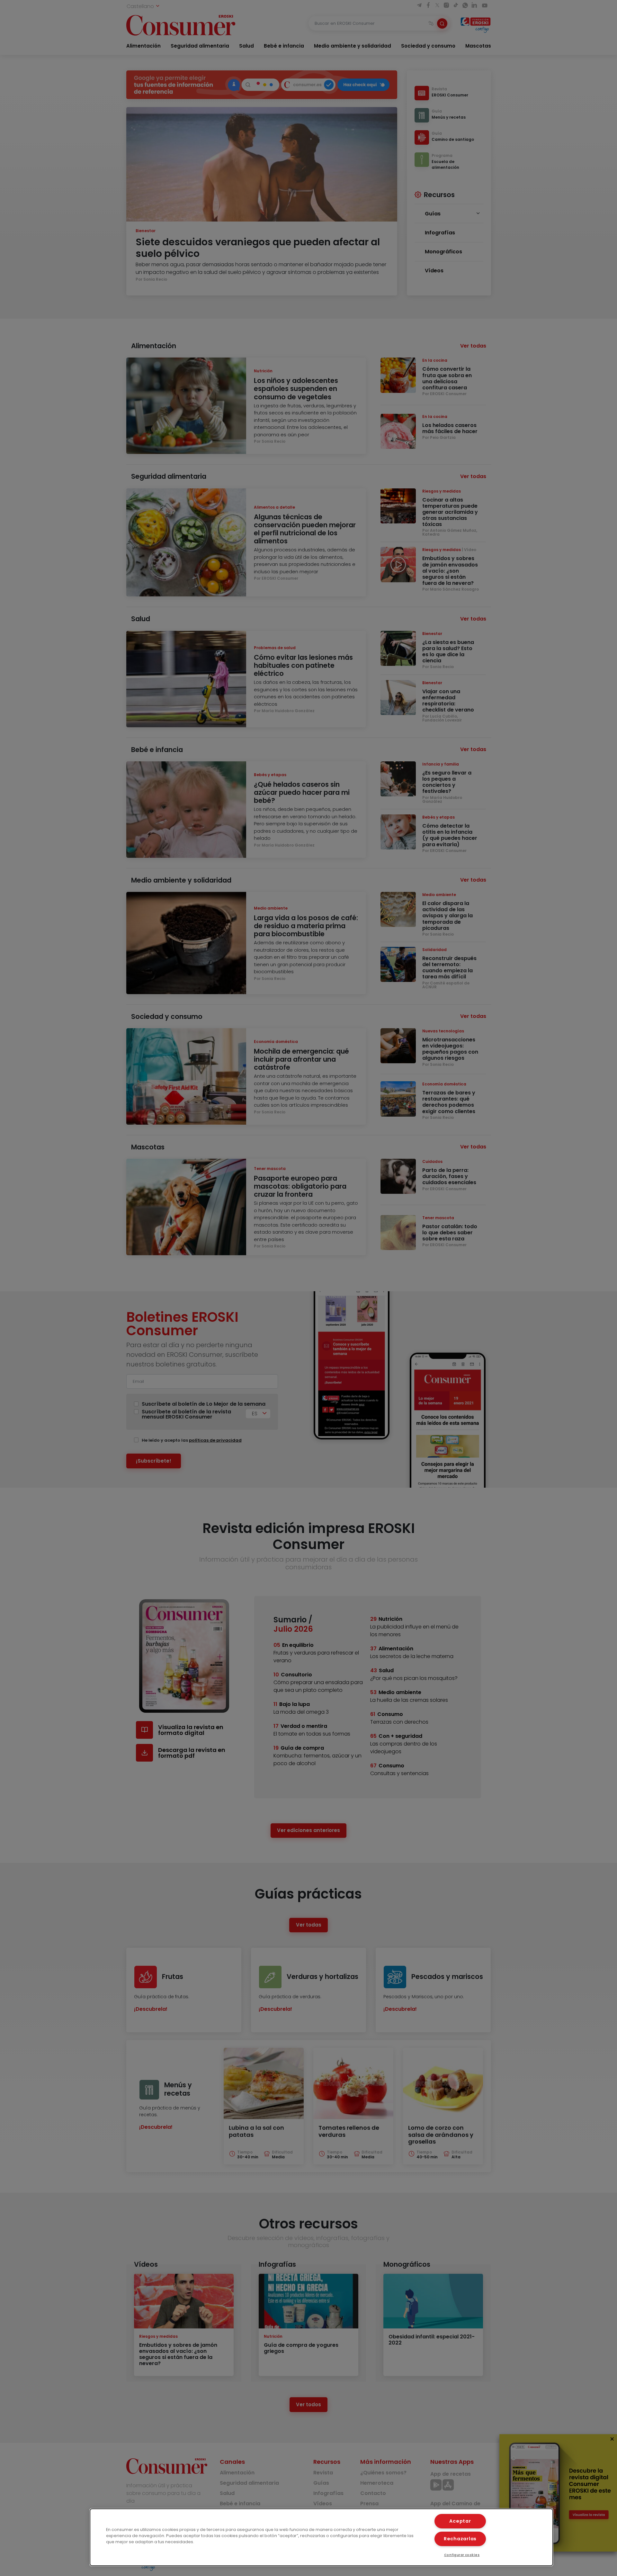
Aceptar (460, 2521)
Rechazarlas (460, 2539)
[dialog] (321, 2537)
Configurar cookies (462, 2555)
